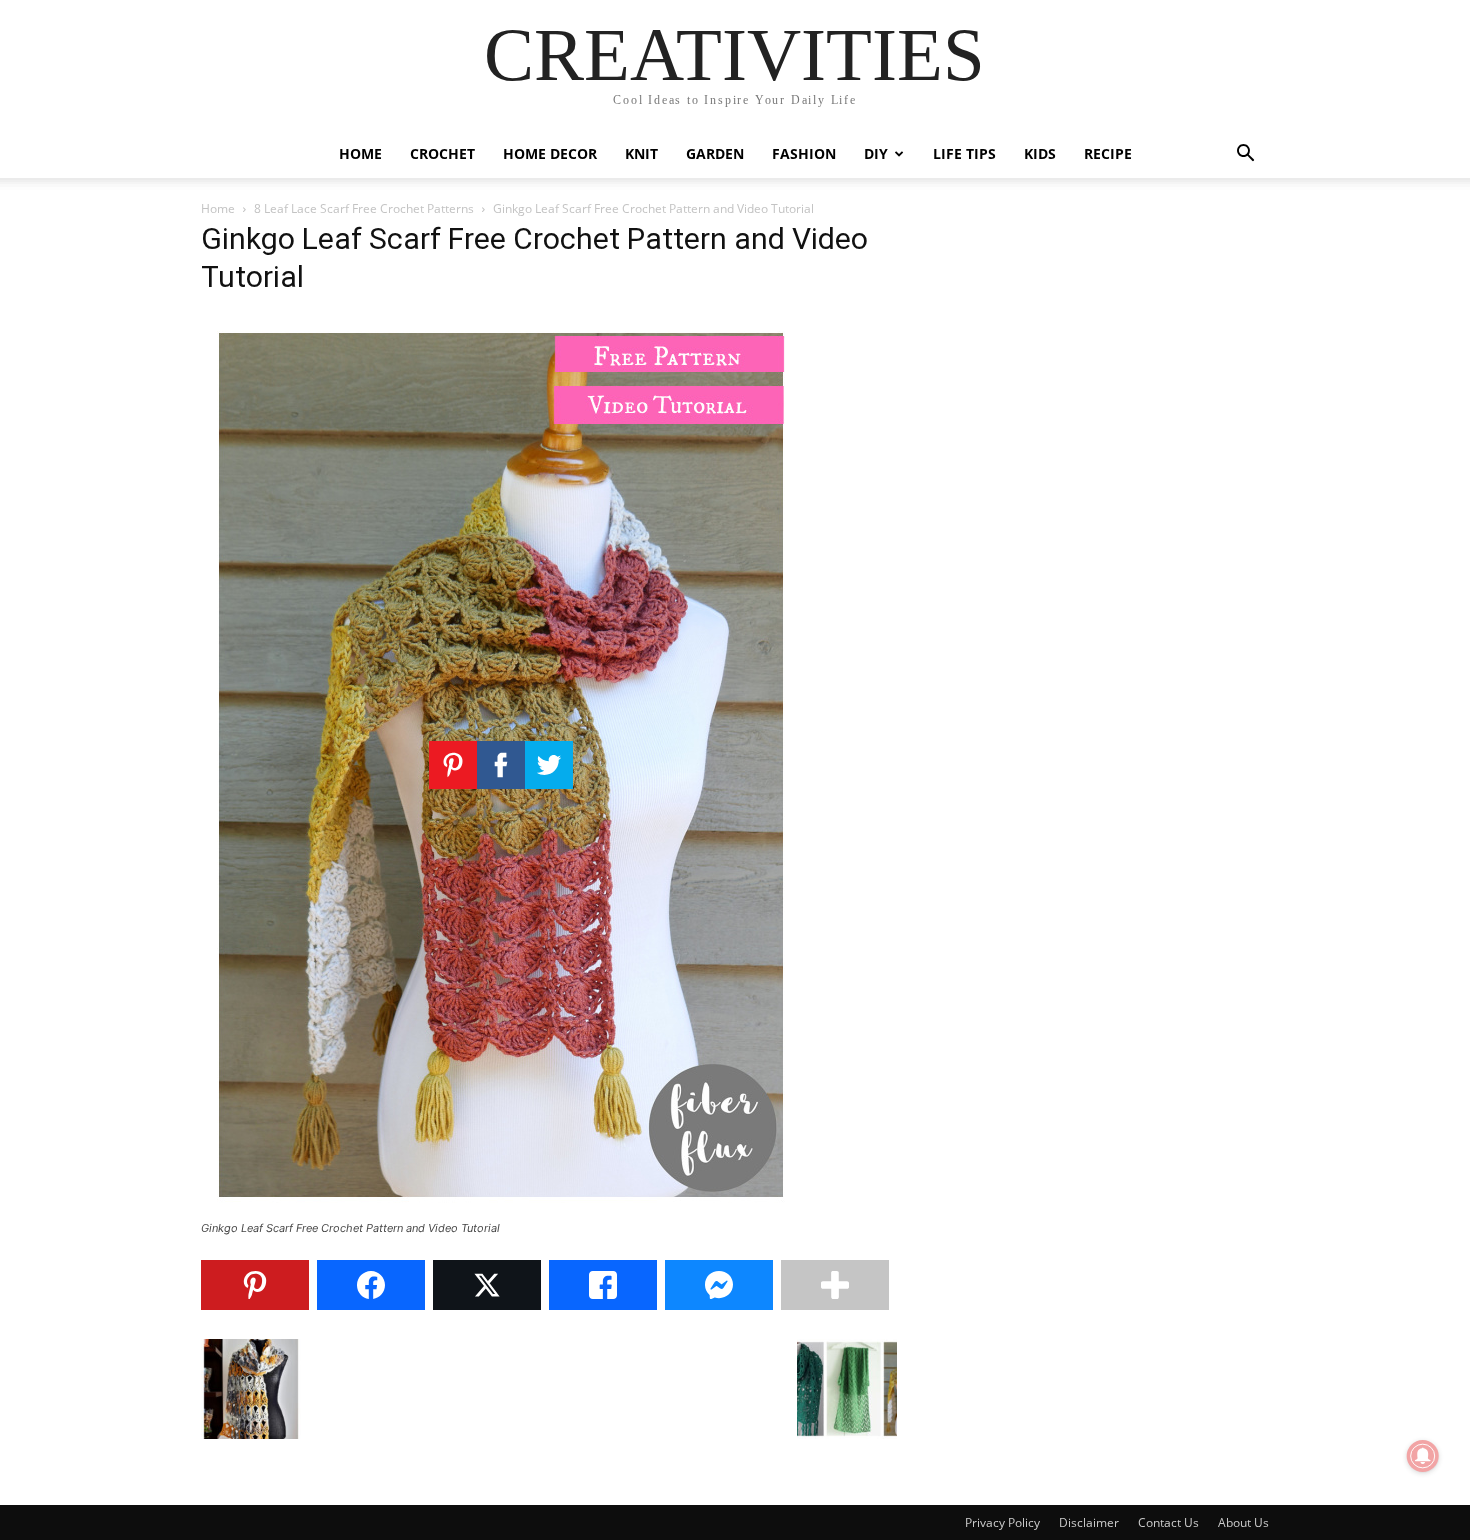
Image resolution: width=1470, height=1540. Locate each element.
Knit (641, 153)
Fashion (804, 153)
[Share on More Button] (835, 1285)
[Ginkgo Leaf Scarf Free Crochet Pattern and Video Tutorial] (501, 1209)
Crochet (442, 153)
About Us (1243, 1522)
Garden (715, 153)
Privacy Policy (1002, 1522)
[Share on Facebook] (371, 1285)
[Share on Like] (603, 1285)
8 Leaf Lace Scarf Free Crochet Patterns (364, 208)
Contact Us (1168, 1522)
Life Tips (964, 153)
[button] (1245, 155)
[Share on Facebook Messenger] (719, 1285)
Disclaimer (1089, 1522)
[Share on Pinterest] (255, 1285)
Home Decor (550, 153)
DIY (876, 153)
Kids (1040, 153)
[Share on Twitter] (487, 1285)
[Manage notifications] (1423, 1456)
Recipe (1108, 153)
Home (360, 153)
